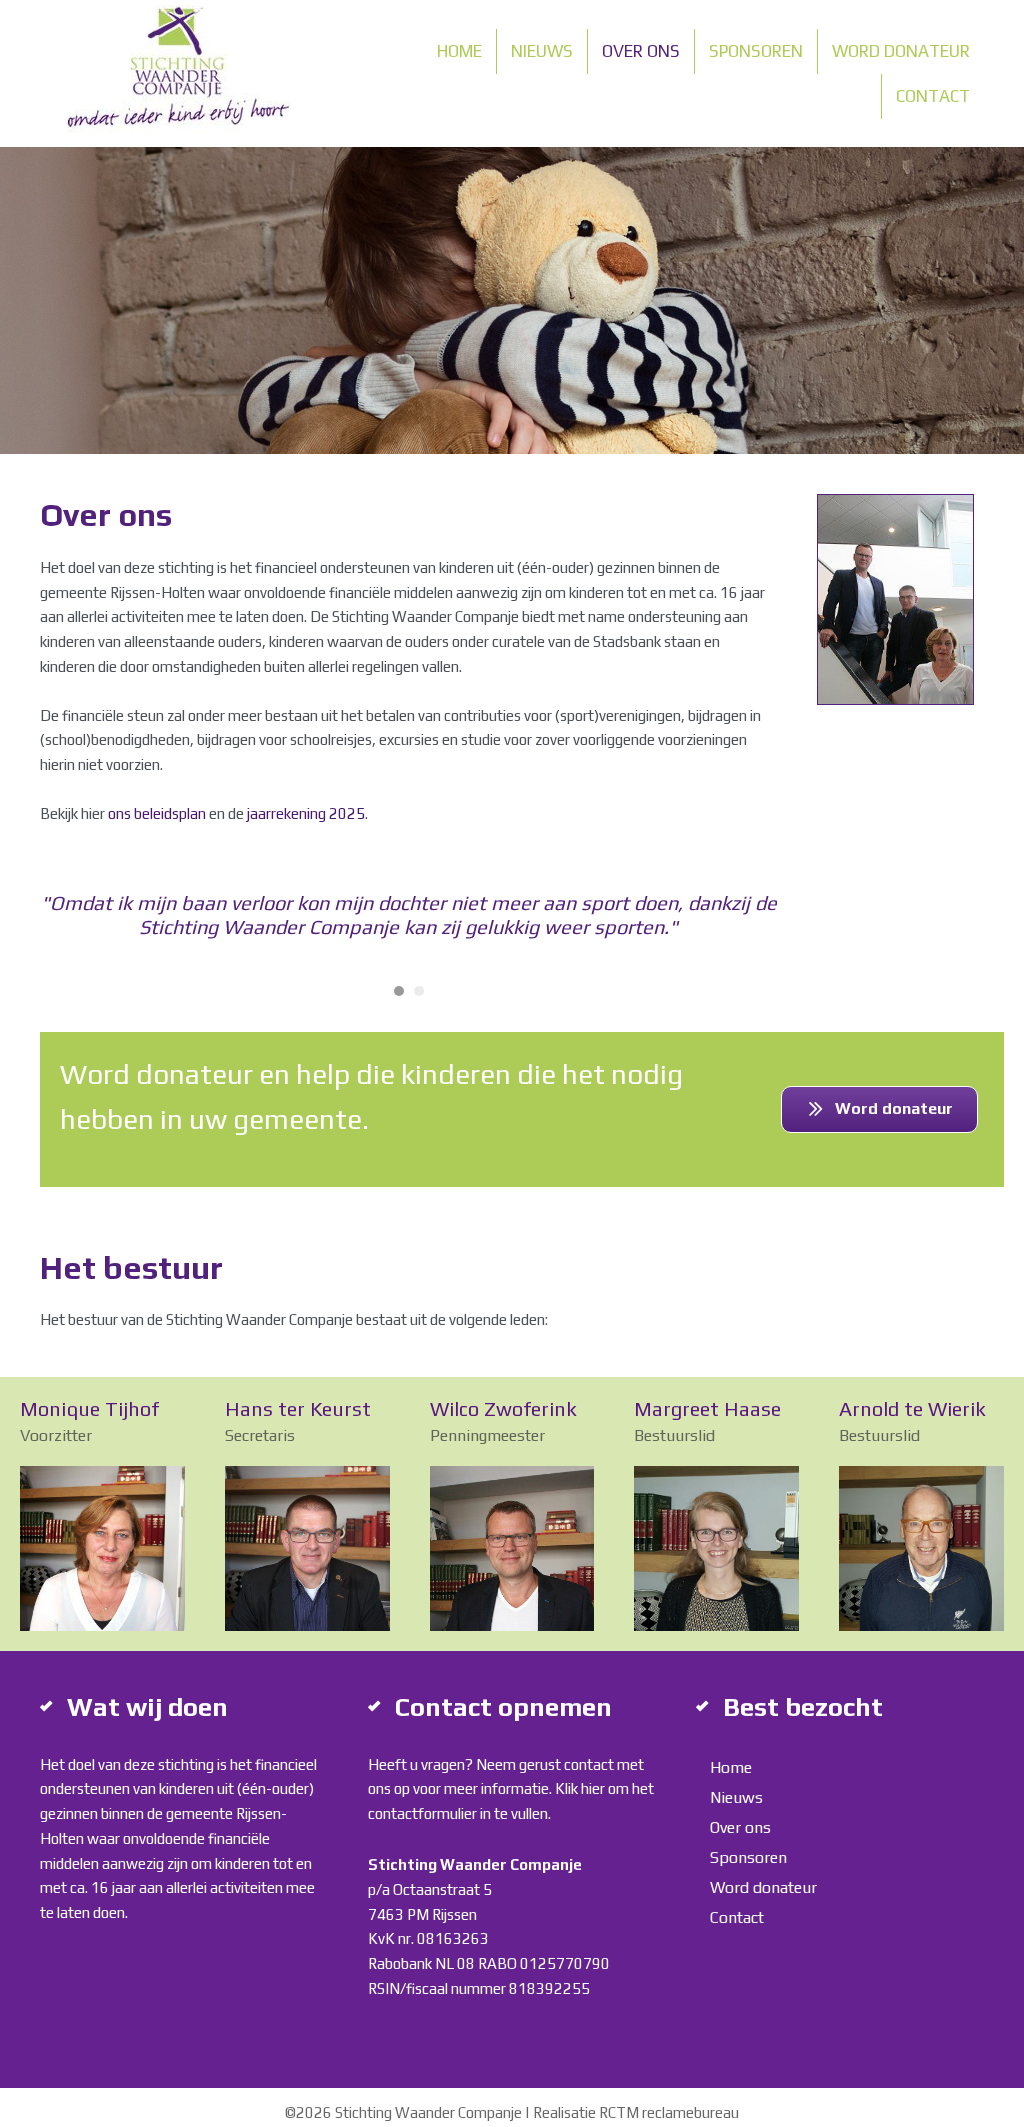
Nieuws (542, 51)
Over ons (641, 51)
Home (459, 51)
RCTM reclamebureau (669, 2112)
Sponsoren (756, 51)
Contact (933, 96)
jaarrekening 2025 (306, 813)
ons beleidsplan (157, 813)
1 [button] (399, 991)
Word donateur (901, 51)
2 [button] (419, 991)
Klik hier (580, 1788)
